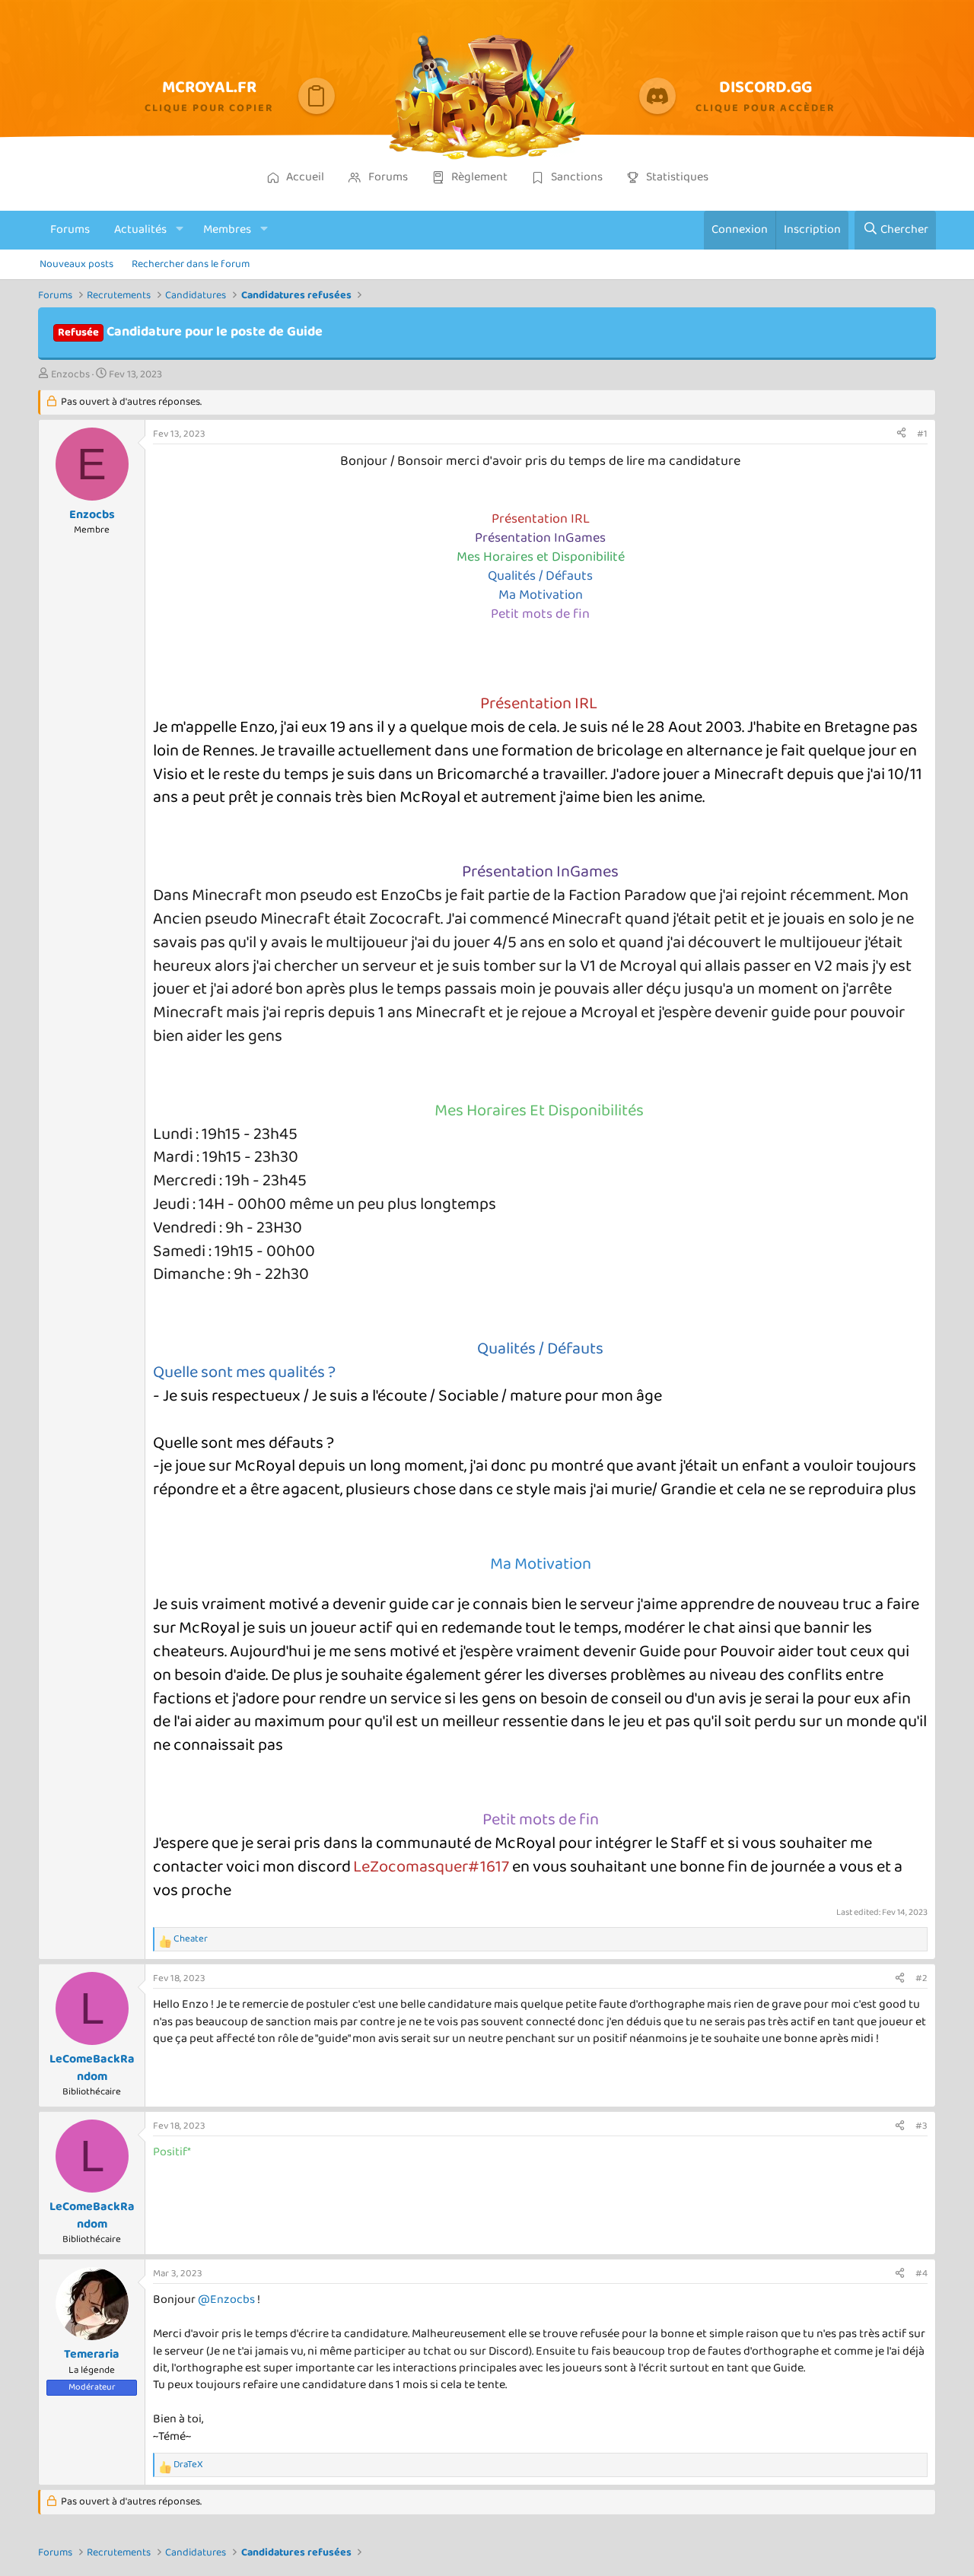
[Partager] (901, 434)
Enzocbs (70, 374)
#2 (921, 1978)
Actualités (140, 229)
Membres (227, 229)
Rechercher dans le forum (191, 264)
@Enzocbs (226, 2299)
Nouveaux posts (76, 264)
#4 (921, 2274)
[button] (180, 230)
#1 (922, 434)
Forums (70, 229)
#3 (921, 2126)
